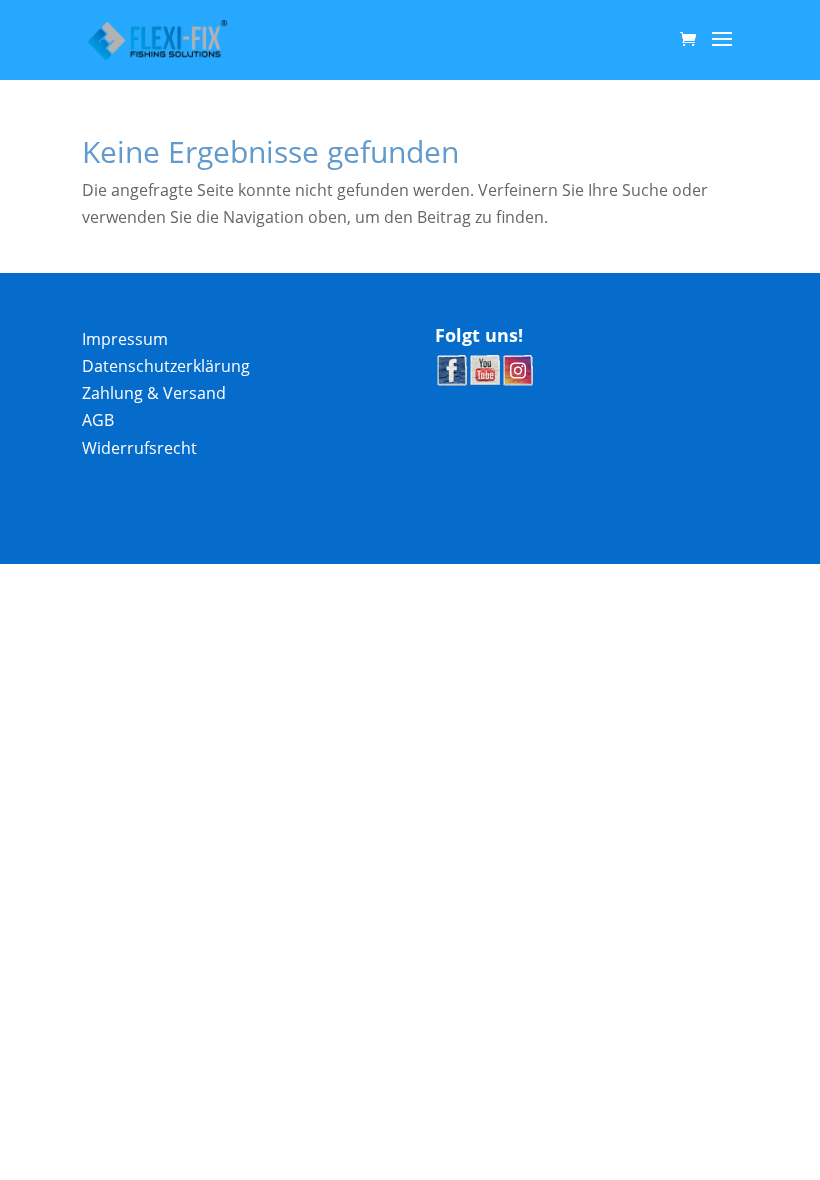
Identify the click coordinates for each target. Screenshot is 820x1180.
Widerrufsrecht (139, 448)
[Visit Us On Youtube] (484, 380)
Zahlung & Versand (154, 393)
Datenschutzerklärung (166, 366)
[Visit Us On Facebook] (451, 380)
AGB (98, 420)
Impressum (125, 339)
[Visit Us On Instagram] (517, 380)
